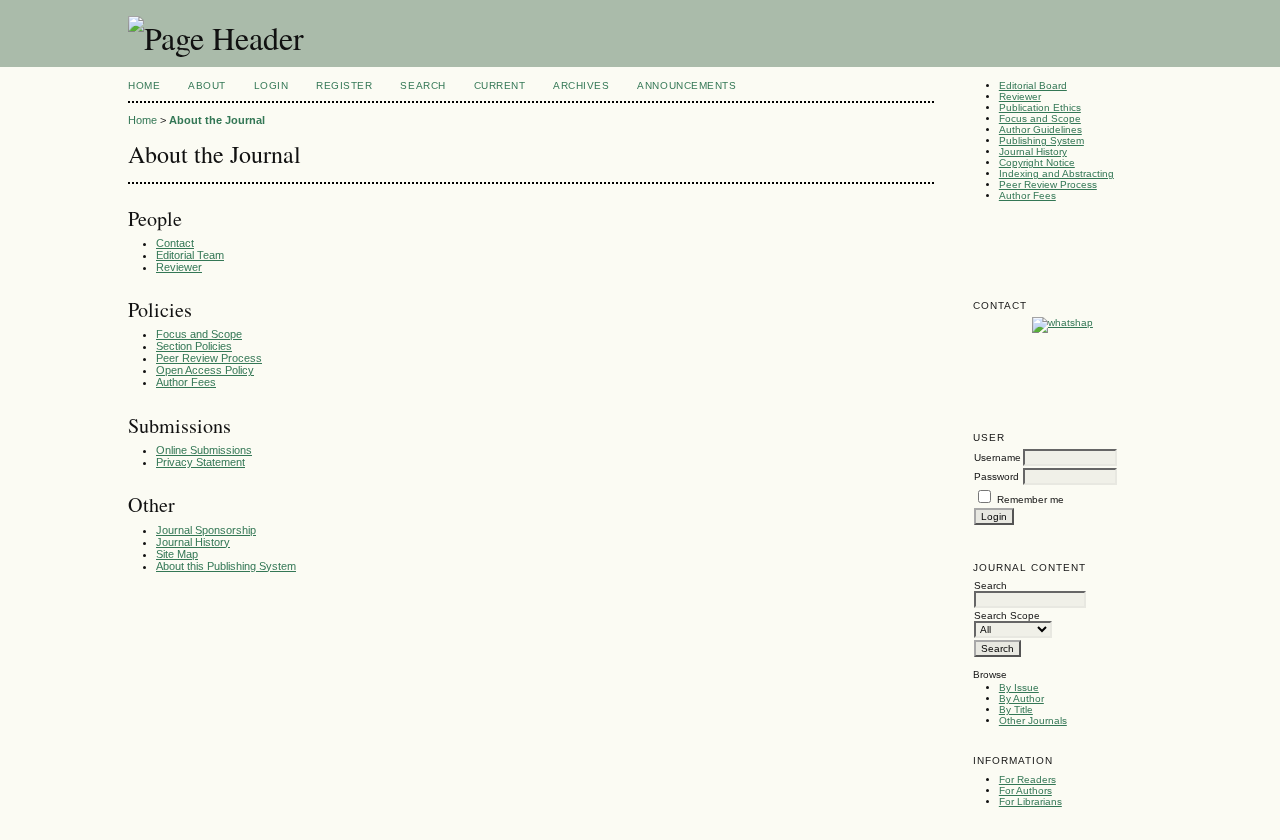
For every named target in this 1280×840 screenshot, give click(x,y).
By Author (1021, 698)
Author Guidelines (1040, 129)
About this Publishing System (226, 566)
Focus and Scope (1040, 118)
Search (422, 85)
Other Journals (1033, 720)
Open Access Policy (205, 370)
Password (996, 476)
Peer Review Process (1048, 184)
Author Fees (1027, 195)
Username (997, 457)
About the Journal (217, 120)
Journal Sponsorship (206, 530)
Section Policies (194, 346)
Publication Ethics (1040, 107)
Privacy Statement (200, 462)
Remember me (1030, 499)
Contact (175, 243)
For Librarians (1030, 801)
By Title (1016, 709)
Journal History (1033, 151)
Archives (581, 85)
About (207, 85)
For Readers (1027, 779)
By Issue (1019, 687)
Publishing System (1041, 140)
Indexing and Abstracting (1056, 173)
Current (500, 85)
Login (271, 85)
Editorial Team (190, 255)
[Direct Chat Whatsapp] (1062, 322)
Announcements (686, 85)
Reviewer (1020, 96)
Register (344, 85)
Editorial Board (1033, 85)
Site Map (177, 554)
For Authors (1025, 790)
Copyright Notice (1037, 162)
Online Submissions (204, 450)
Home (144, 85)
